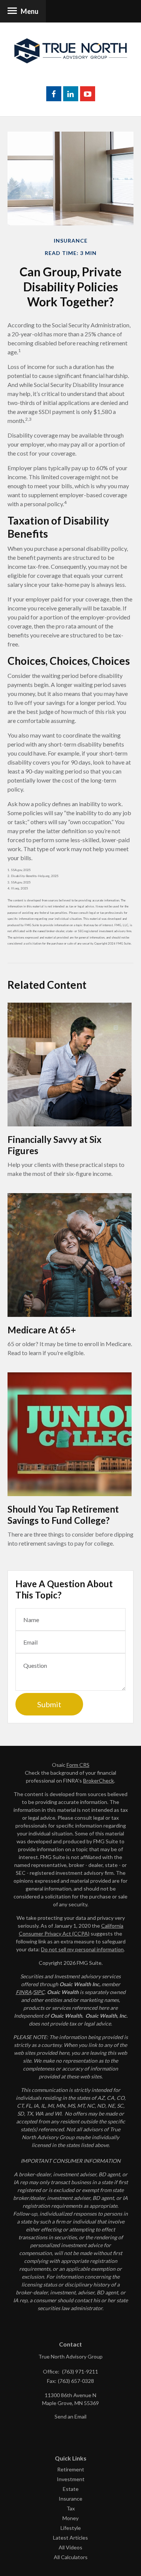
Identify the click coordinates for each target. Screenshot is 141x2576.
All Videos (70, 2547)
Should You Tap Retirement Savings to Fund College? (63, 1515)
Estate (71, 2489)
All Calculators (71, 2557)
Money (70, 2518)
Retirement (71, 2469)
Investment (71, 2479)
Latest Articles (70, 2538)
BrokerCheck (99, 1781)
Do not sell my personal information (82, 1949)
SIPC (39, 1992)
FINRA (24, 1992)
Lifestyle (71, 2528)
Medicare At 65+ (42, 1330)
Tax (71, 2508)
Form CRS (78, 1765)
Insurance (70, 2499)
